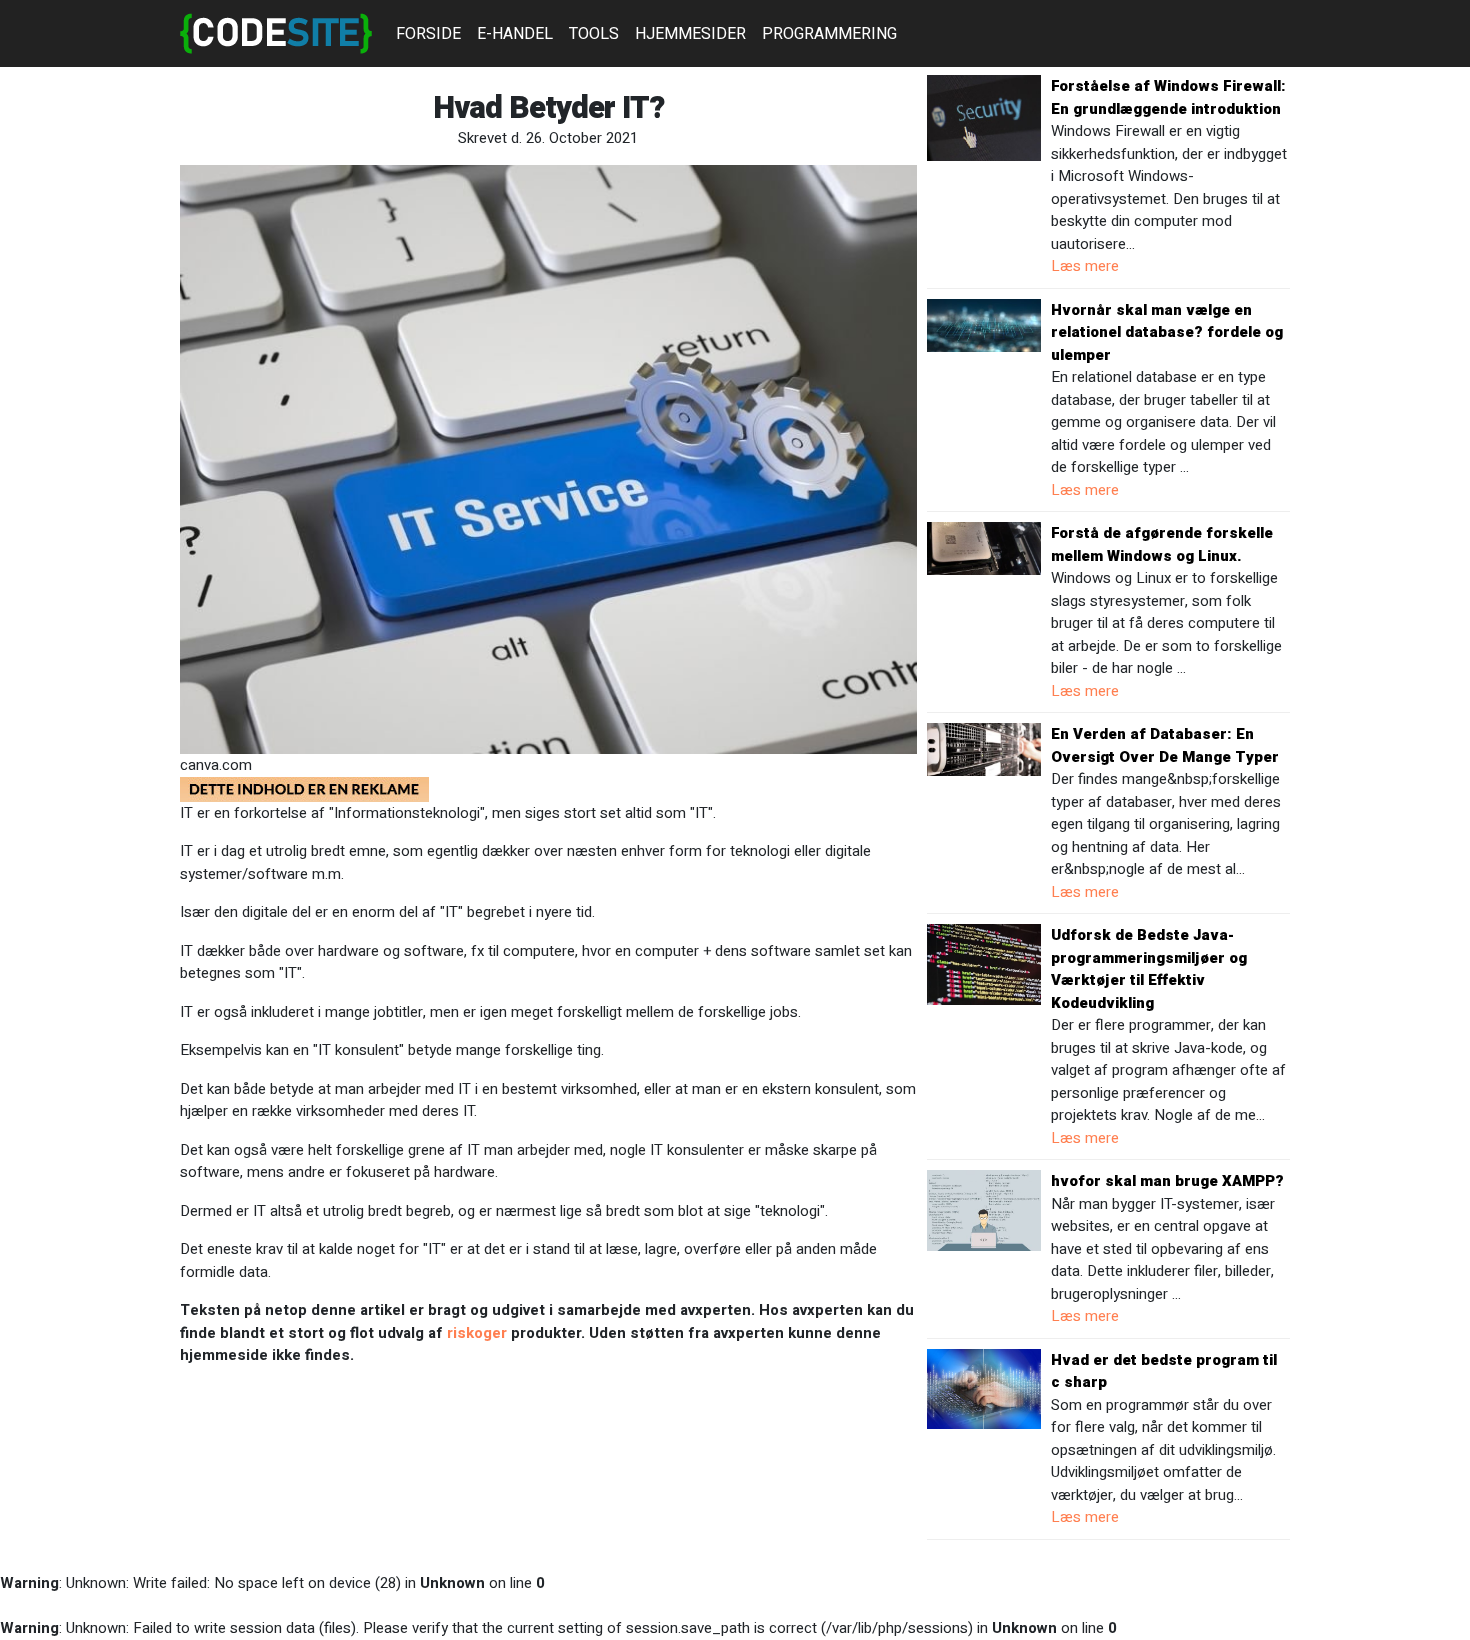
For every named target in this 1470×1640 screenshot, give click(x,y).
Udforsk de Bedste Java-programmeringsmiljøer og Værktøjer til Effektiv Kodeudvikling (1149, 969)
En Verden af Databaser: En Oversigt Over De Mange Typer (1165, 745)
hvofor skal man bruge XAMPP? (1167, 1181)
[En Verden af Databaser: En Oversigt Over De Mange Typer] (984, 749)
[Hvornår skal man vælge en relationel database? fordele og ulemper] (984, 324)
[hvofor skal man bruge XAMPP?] (984, 1209)
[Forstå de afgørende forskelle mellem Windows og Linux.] (984, 548)
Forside (428, 34)
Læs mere (1085, 266)
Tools (594, 34)
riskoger (477, 1333)
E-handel (515, 34)
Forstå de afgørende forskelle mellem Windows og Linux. (1162, 544)
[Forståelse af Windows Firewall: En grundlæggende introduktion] (984, 117)
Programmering (829, 34)
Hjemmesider (690, 34)
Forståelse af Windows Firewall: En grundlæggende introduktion (1168, 97)
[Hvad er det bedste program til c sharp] (984, 1388)
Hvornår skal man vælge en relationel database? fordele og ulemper (1167, 332)
